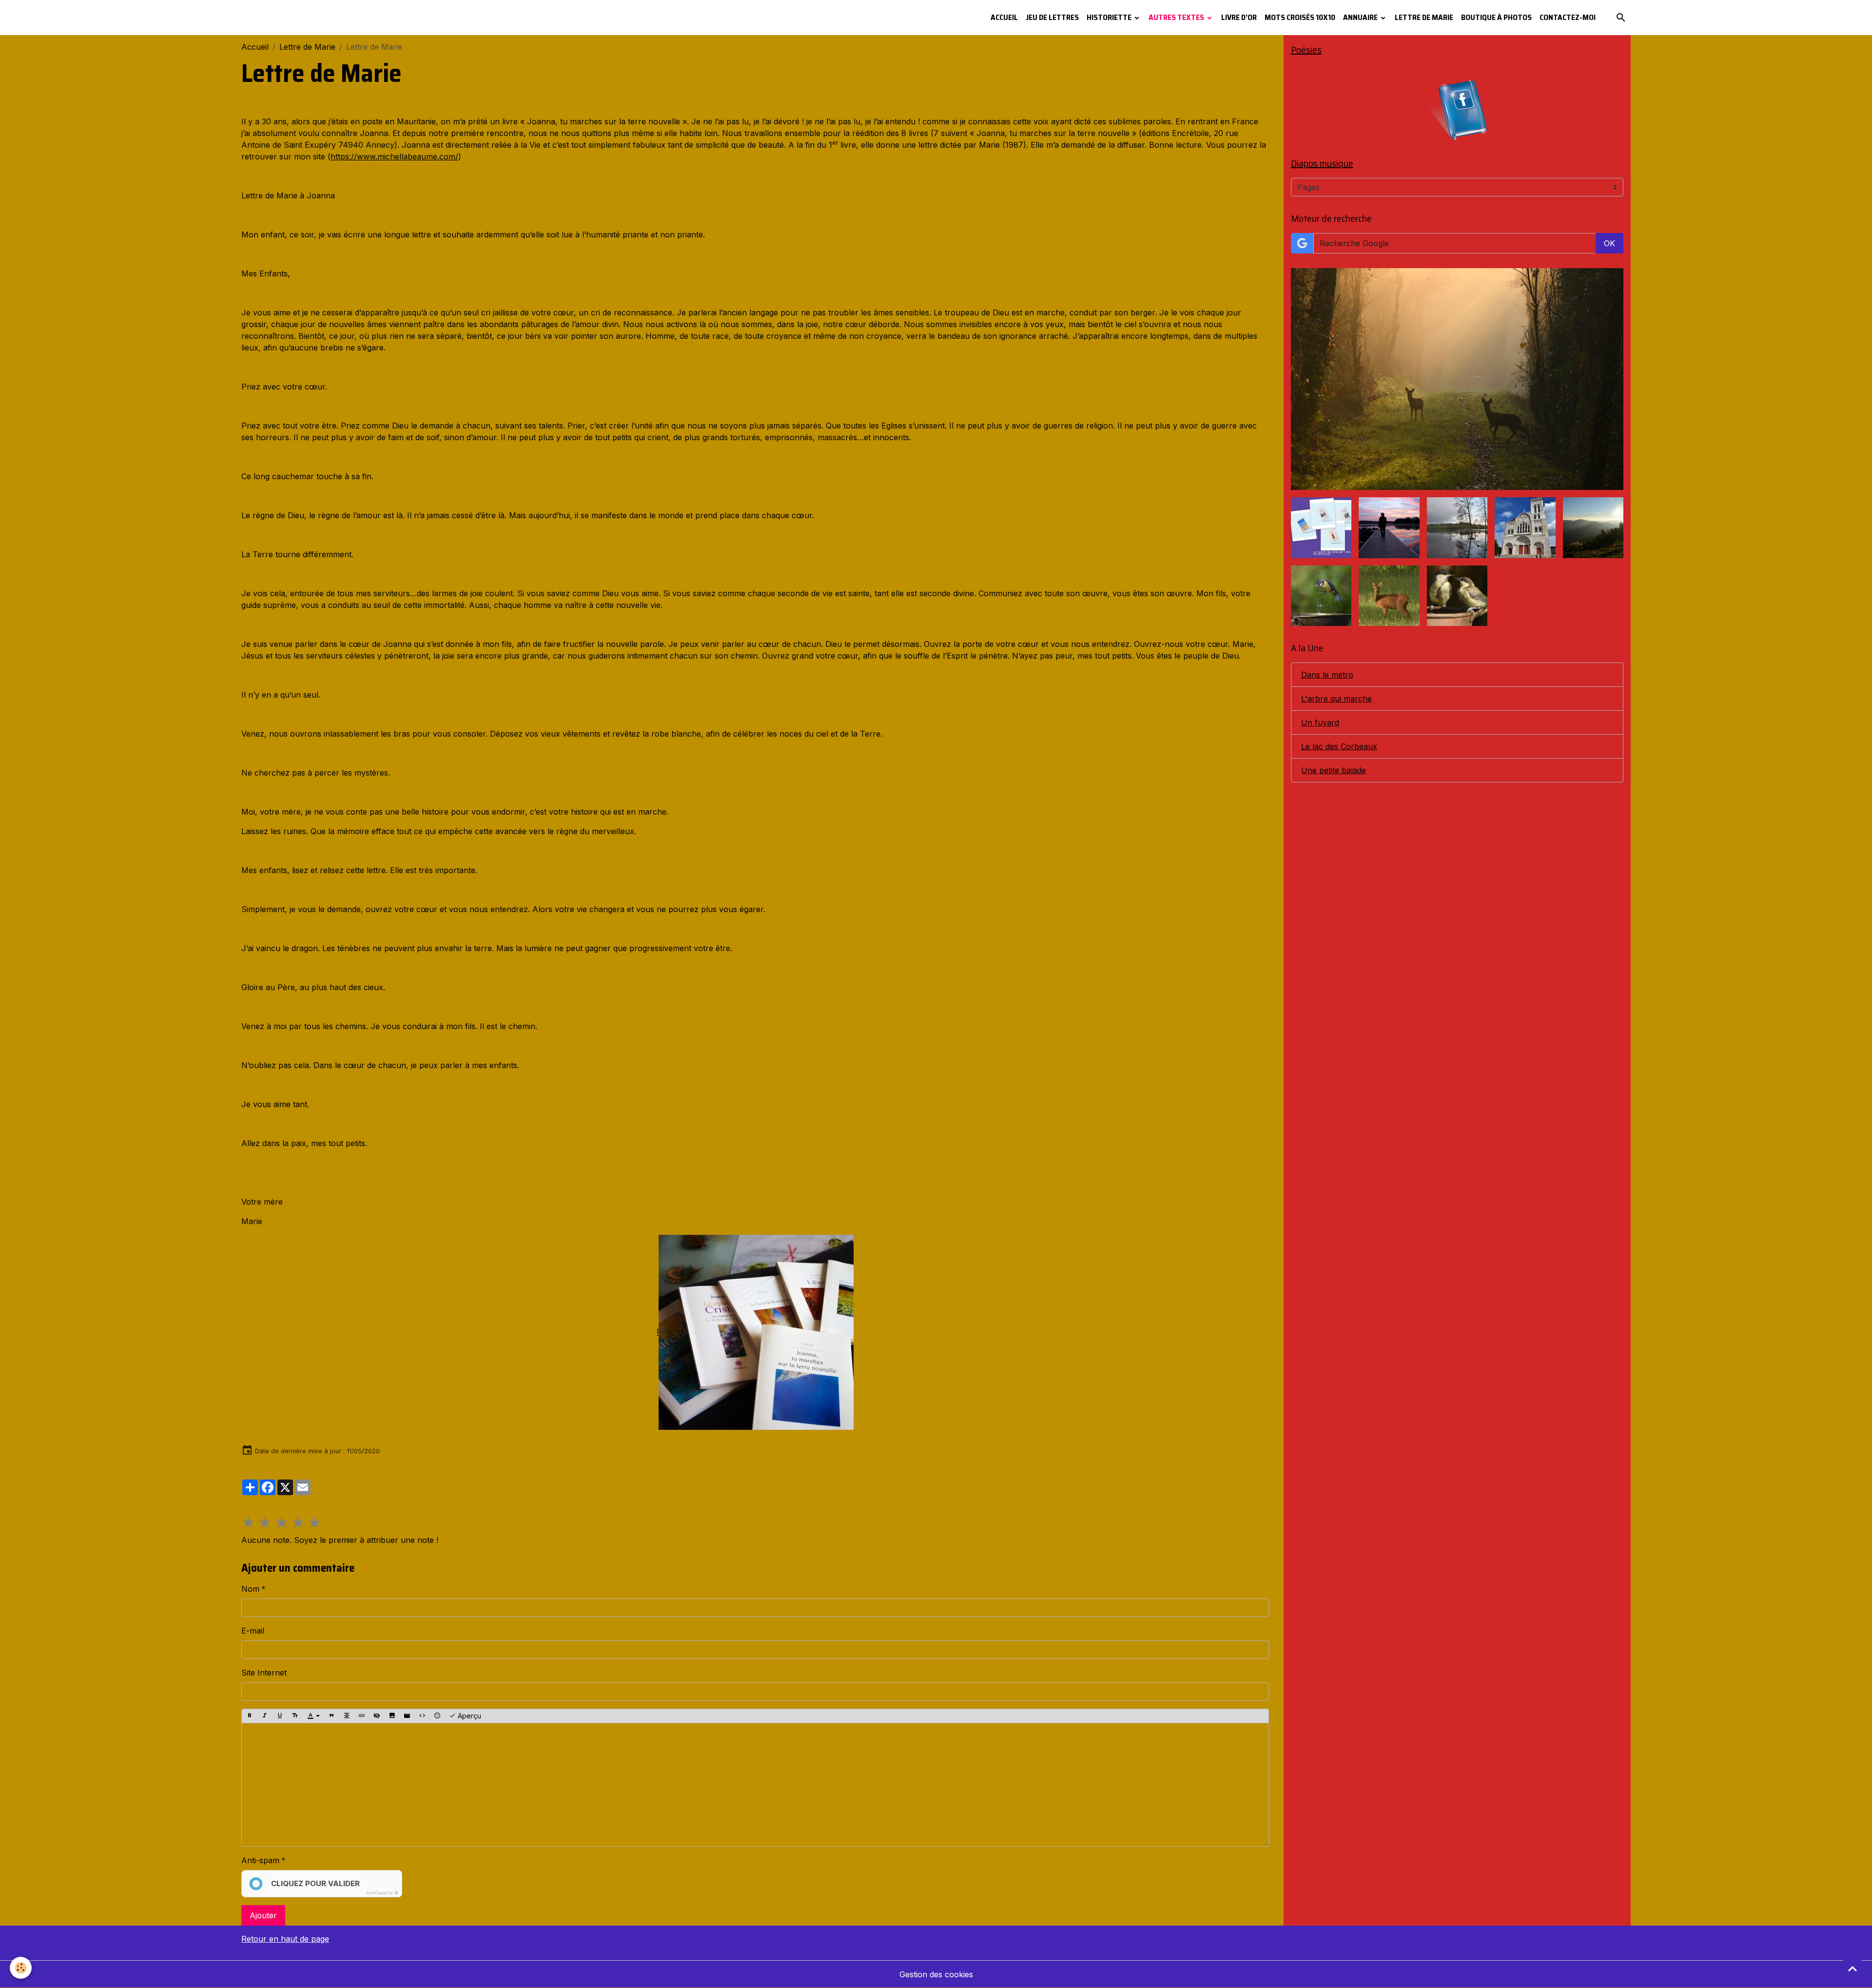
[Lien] (362, 1716)
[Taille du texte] (295, 1716)
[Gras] (250, 1716)
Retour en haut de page (285, 1939)
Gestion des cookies (936, 1974)
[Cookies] (21, 1968)
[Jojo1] (756, 1332)
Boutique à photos (1496, 17)
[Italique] (265, 1716)
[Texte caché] (377, 1716)
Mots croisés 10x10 (1300, 17)
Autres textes (1177, 17)
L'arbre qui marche (1336, 699)
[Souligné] (280, 1716)
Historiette (1110, 17)
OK (1609, 243)
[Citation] (331, 1716)
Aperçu (468, 1716)
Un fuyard (1320, 722)
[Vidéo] (407, 1716)
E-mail (253, 1631)
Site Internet (264, 1673)
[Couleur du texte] (313, 1716)
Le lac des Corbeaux (1339, 746)
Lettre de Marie (1424, 17)
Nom (250, 1589)
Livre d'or (1239, 17)
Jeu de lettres (1052, 17)
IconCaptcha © (382, 1893)
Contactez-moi (1568, 17)
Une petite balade (1334, 770)
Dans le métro (1327, 675)
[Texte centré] (347, 1716)
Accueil (1004, 17)
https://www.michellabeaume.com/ (394, 156)
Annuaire (1361, 17)
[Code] (422, 1716)
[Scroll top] (1852, 1969)
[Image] (392, 1716)
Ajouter (263, 1915)
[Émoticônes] (437, 1716)
